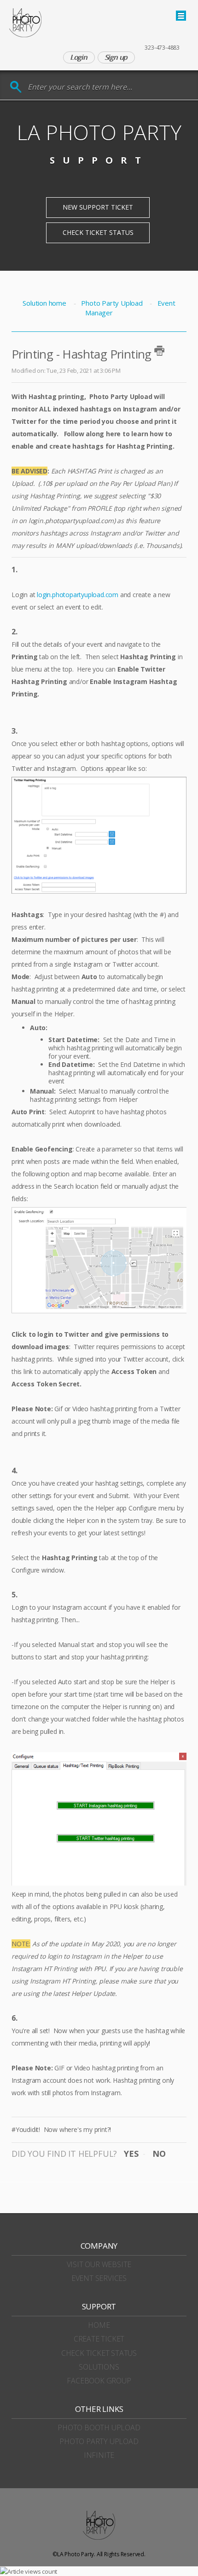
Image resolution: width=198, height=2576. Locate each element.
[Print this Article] (159, 351)
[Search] (16, 87)
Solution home (45, 303)
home (99, 2325)
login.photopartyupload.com (78, 595)
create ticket (99, 2339)
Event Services (99, 2278)
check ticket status (99, 2353)
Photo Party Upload (112, 303)
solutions (99, 2367)
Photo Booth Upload (99, 2428)
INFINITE (99, 2455)
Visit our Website (99, 2264)
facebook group (99, 2381)
